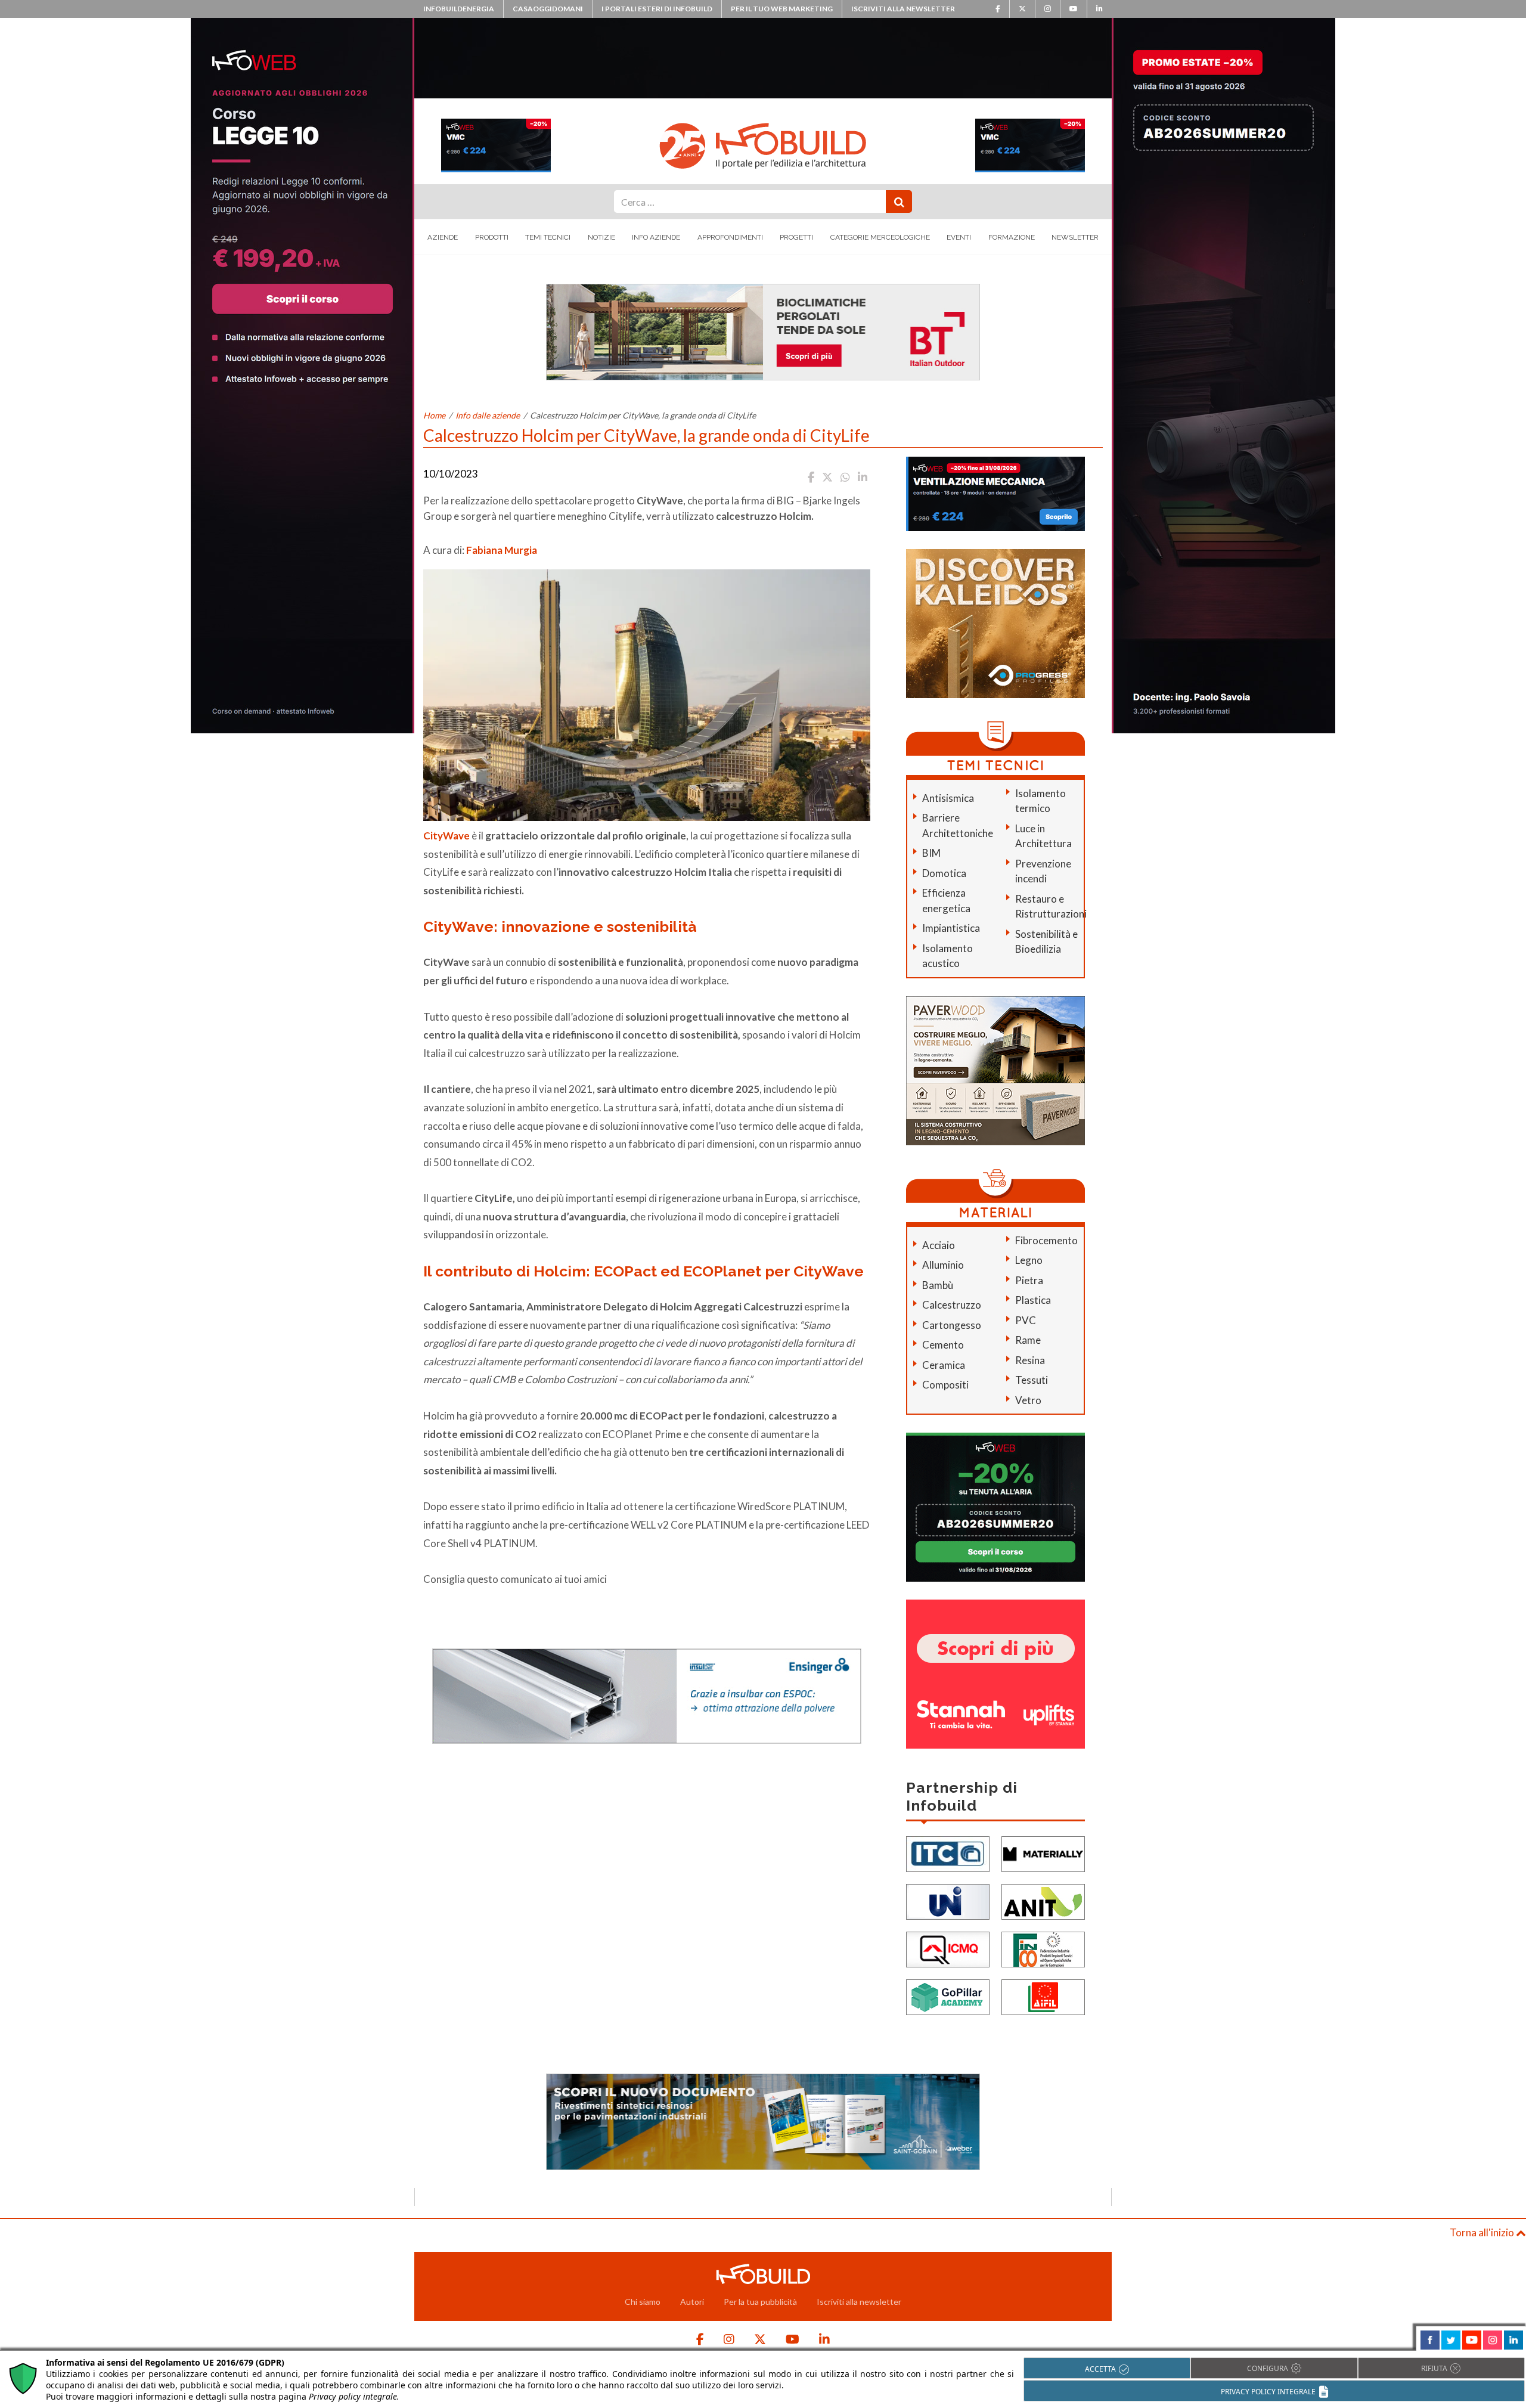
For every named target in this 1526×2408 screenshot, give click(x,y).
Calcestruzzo (952, 1305)
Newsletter (1075, 237)
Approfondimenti (730, 237)
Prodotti (492, 237)
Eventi (959, 237)
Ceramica (944, 1365)
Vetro (1028, 1400)
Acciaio (939, 1245)
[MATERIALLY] (1043, 1853)
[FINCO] (1043, 1949)
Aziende (443, 237)
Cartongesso (952, 1325)
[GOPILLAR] (948, 1996)
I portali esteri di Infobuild (657, 9)
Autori (692, 2302)
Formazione (1012, 237)
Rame (1028, 1340)
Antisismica (948, 798)
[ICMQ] (948, 1949)
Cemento (943, 1345)
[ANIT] (1043, 1901)
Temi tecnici (548, 237)
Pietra (1029, 1280)
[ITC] (948, 1853)
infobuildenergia (459, 9)
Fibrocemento (1046, 1240)
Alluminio (943, 1265)
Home (434, 415)
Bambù (938, 1285)
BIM (931, 853)
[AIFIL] (1043, 1996)
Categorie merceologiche (880, 237)
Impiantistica (951, 928)
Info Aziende (656, 237)
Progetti (796, 237)
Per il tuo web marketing (782, 9)
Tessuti (1032, 1380)
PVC (1026, 1320)
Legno (1029, 1260)
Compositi (945, 1385)
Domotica (944, 873)
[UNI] (948, 1901)
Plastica (1033, 1300)
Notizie (601, 237)
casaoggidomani (548, 9)
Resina (1030, 1360)
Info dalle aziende (488, 415)
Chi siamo (643, 2302)
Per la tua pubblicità (760, 2302)
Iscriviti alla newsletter (903, 9)
